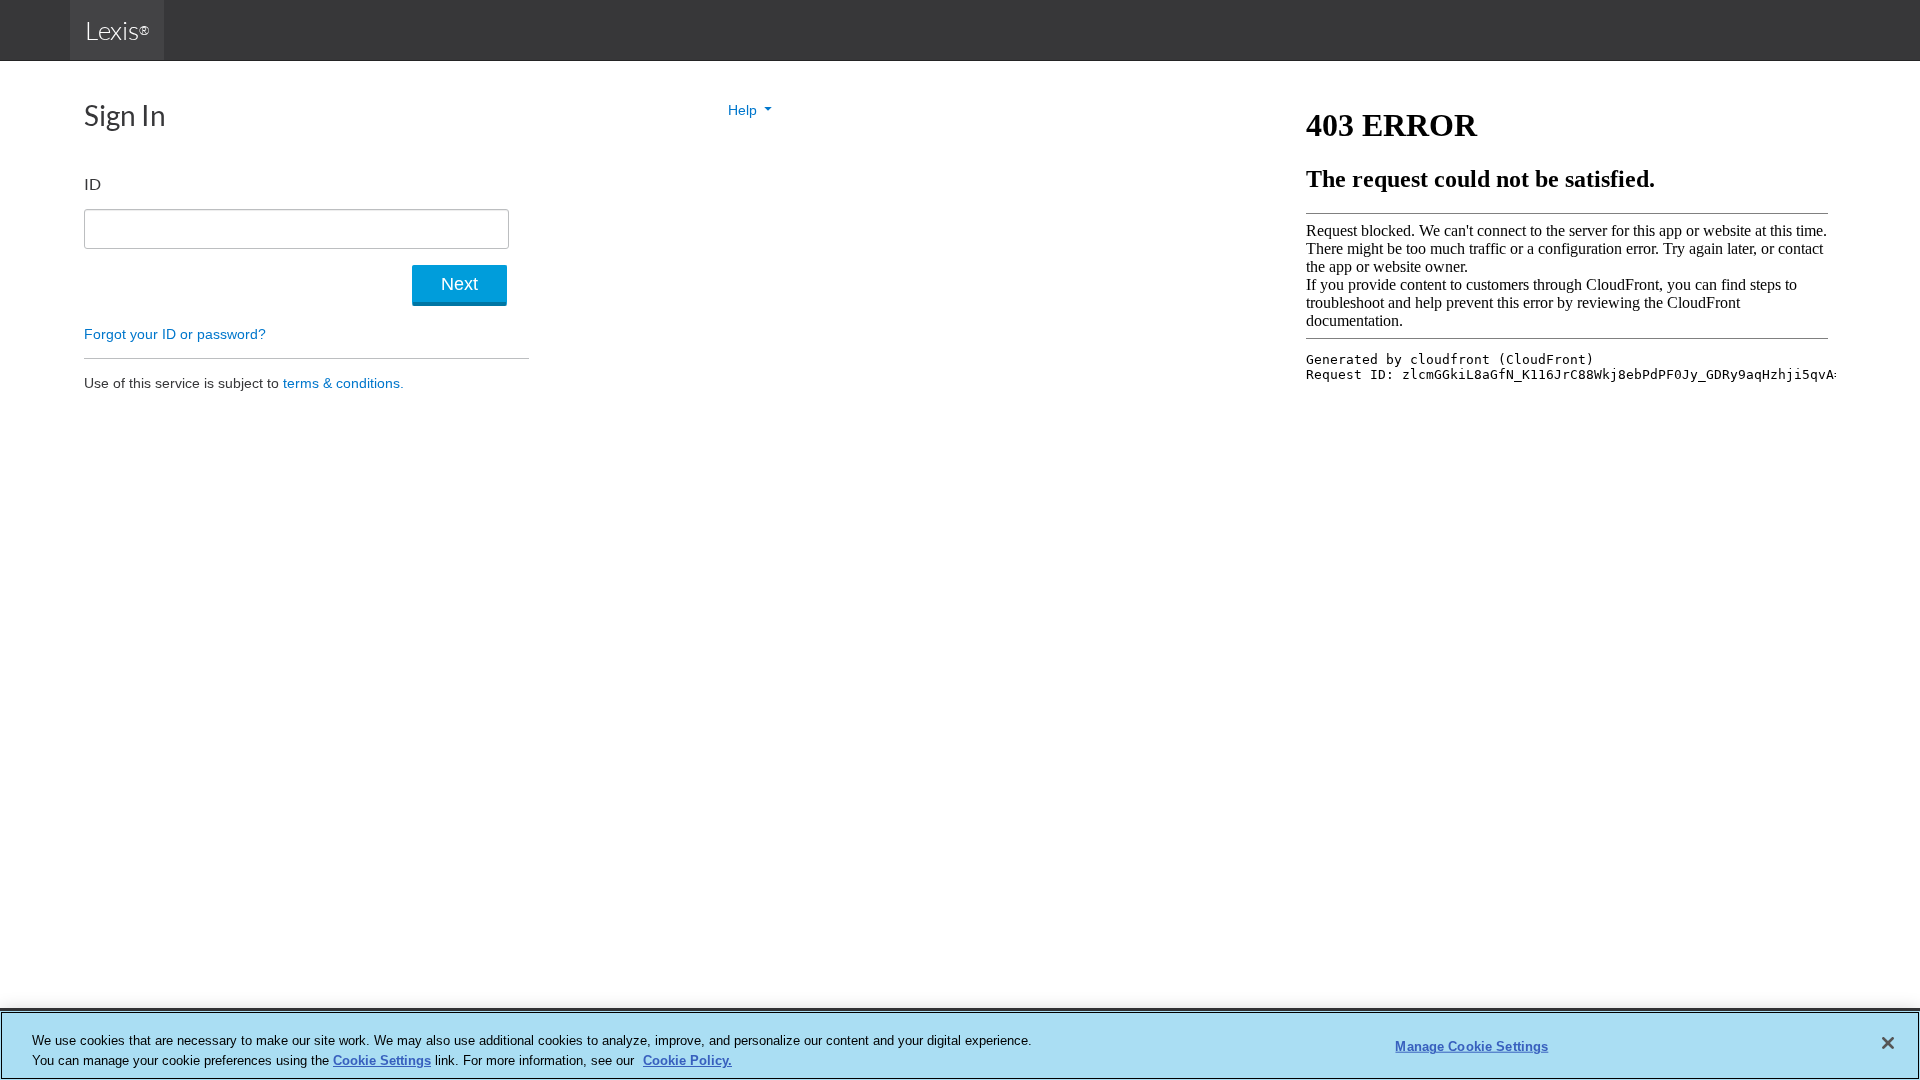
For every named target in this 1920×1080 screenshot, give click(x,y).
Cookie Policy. (687, 1059)
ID (92, 183)
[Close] (1888, 1043)
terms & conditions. (343, 383)
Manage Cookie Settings (1471, 1046)
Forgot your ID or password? (175, 334)
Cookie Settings (382, 1059)
